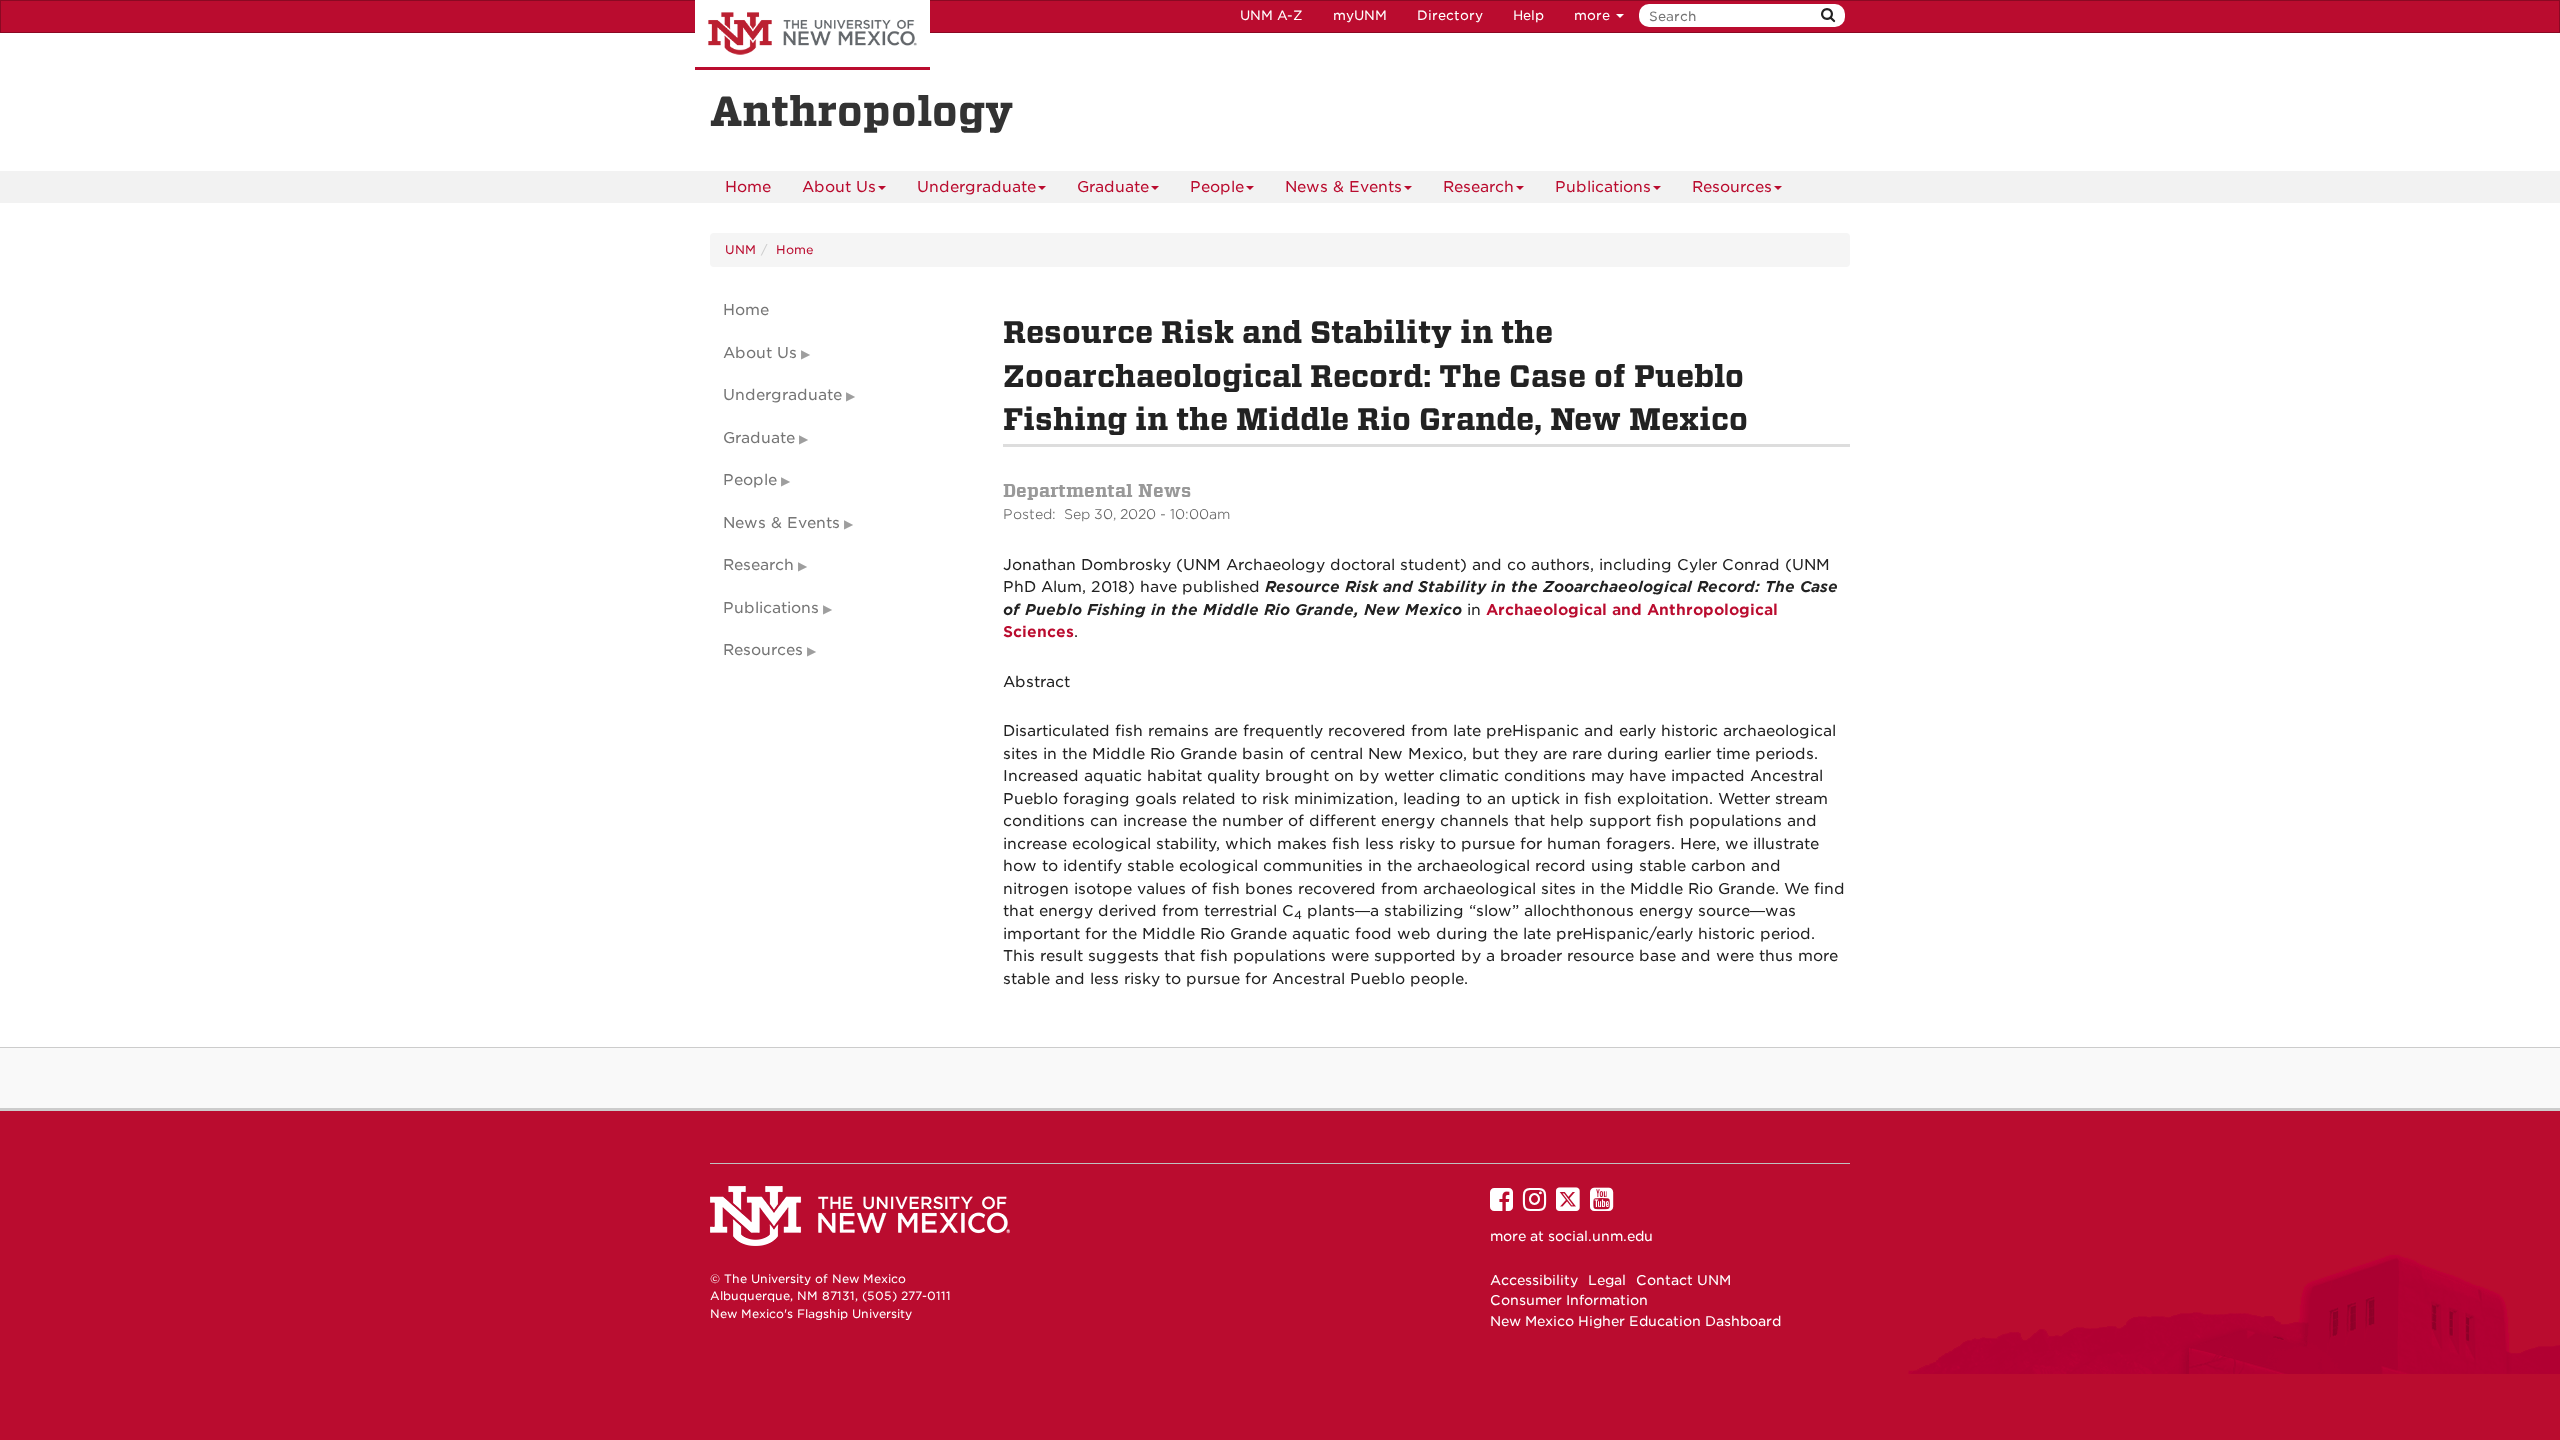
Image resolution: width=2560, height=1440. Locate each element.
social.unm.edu (1600, 1236)
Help (1528, 15)
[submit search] (1828, 15)
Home (748, 187)
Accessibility (1534, 1280)
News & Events (1343, 187)
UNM (740, 249)
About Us (839, 187)
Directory (1450, 15)
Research (1478, 187)
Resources (1732, 187)
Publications (1603, 187)
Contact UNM (1683, 1280)
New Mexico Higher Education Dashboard (1635, 1321)
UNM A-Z (1271, 15)
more (1594, 15)
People (1217, 187)
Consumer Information (1569, 1300)
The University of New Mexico (812, 35)
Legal (1607, 1280)
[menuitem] (748, 187)
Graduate (1113, 187)
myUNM (1360, 15)
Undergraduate (976, 187)
